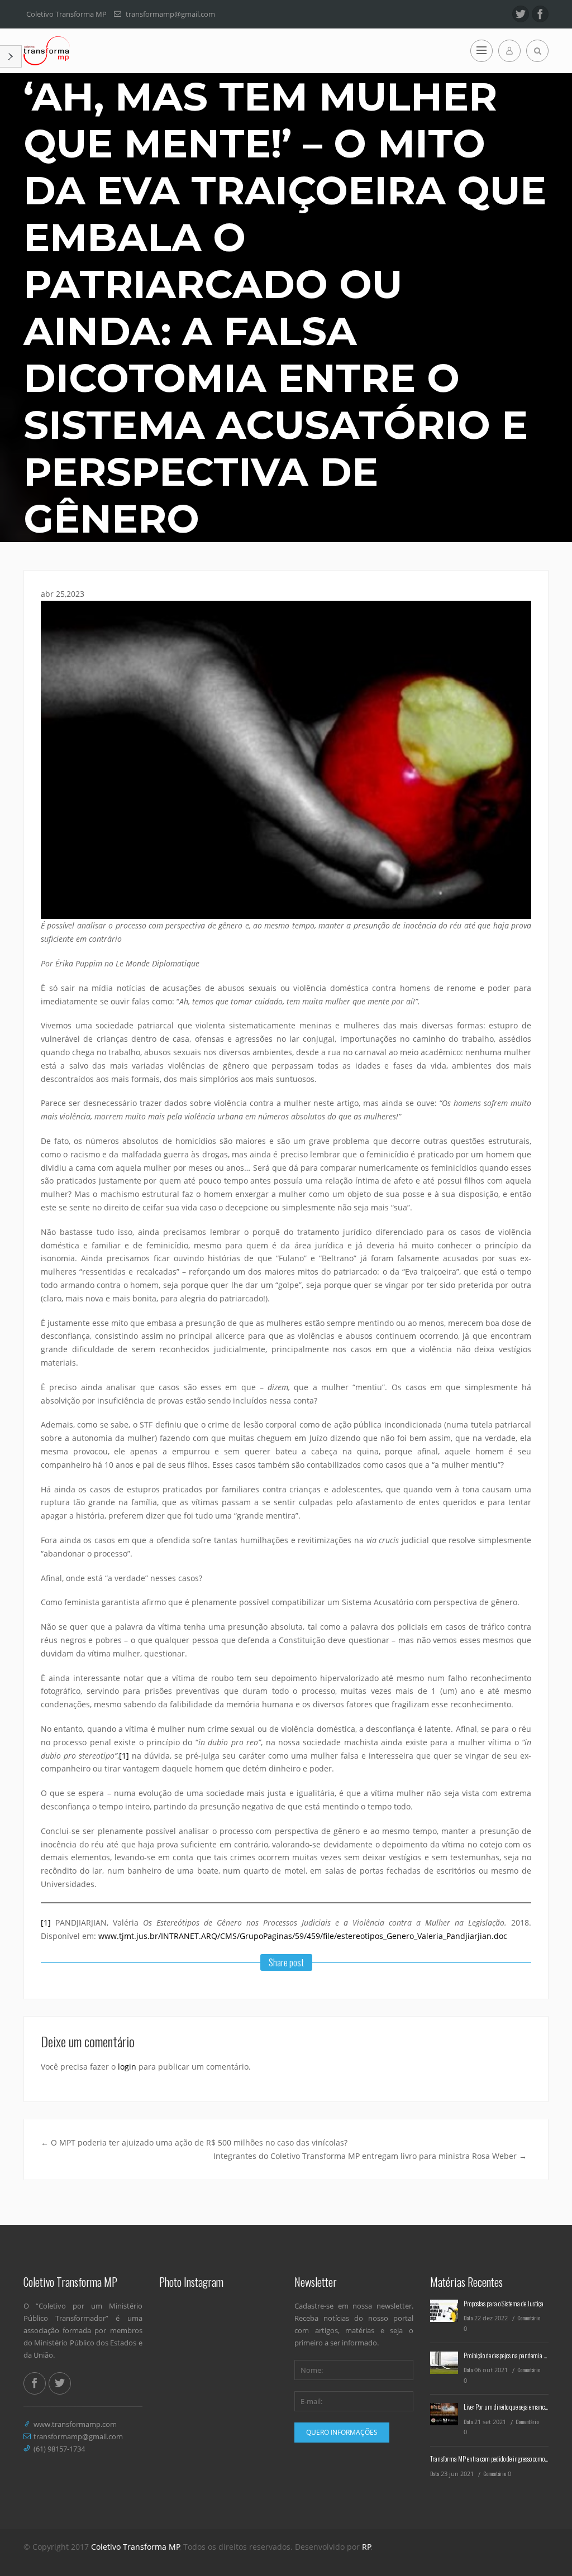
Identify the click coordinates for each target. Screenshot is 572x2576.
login (127, 2067)
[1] (124, 1756)
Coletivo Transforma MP (135, 2547)
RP (366, 2547)
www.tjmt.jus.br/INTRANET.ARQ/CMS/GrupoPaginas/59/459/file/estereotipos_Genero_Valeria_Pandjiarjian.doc (303, 1936)
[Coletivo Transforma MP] (47, 51)
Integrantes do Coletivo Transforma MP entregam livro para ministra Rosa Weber (370, 2156)
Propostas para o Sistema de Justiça (504, 2303)
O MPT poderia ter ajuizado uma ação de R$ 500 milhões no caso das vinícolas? (194, 2142)
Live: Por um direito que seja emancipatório (513, 2407)
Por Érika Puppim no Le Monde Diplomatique (120, 963)
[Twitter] (521, 14)
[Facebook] (540, 14)
